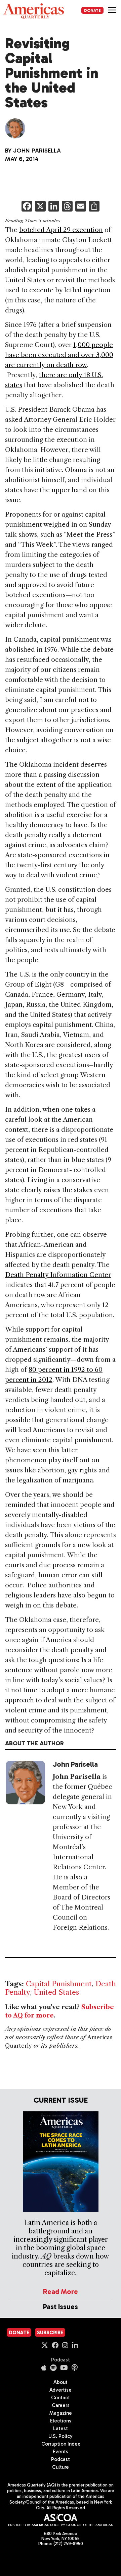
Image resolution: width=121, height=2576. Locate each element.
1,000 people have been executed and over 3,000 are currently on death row (59, 355)
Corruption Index (61, 2444)
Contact (61, 2398)
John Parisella (37, 151)
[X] (40, 207)
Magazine (61, 2413)
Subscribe (50, 2333)
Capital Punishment (59, 1984)
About (61, 2382)
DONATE (92, 10)
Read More (61, 2292)
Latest (61, 2428)
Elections (61, 2421)
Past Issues (61, 2307)
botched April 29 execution (61, 230)
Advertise (61, 2390)
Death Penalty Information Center (58, 1275)
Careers (61, 2405)
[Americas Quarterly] (34, 11)
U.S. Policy (61, 2436)
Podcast (61, 2360)
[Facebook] (27, 207)
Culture (61, 2467)
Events (61, 2452)
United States (56, 1992)
